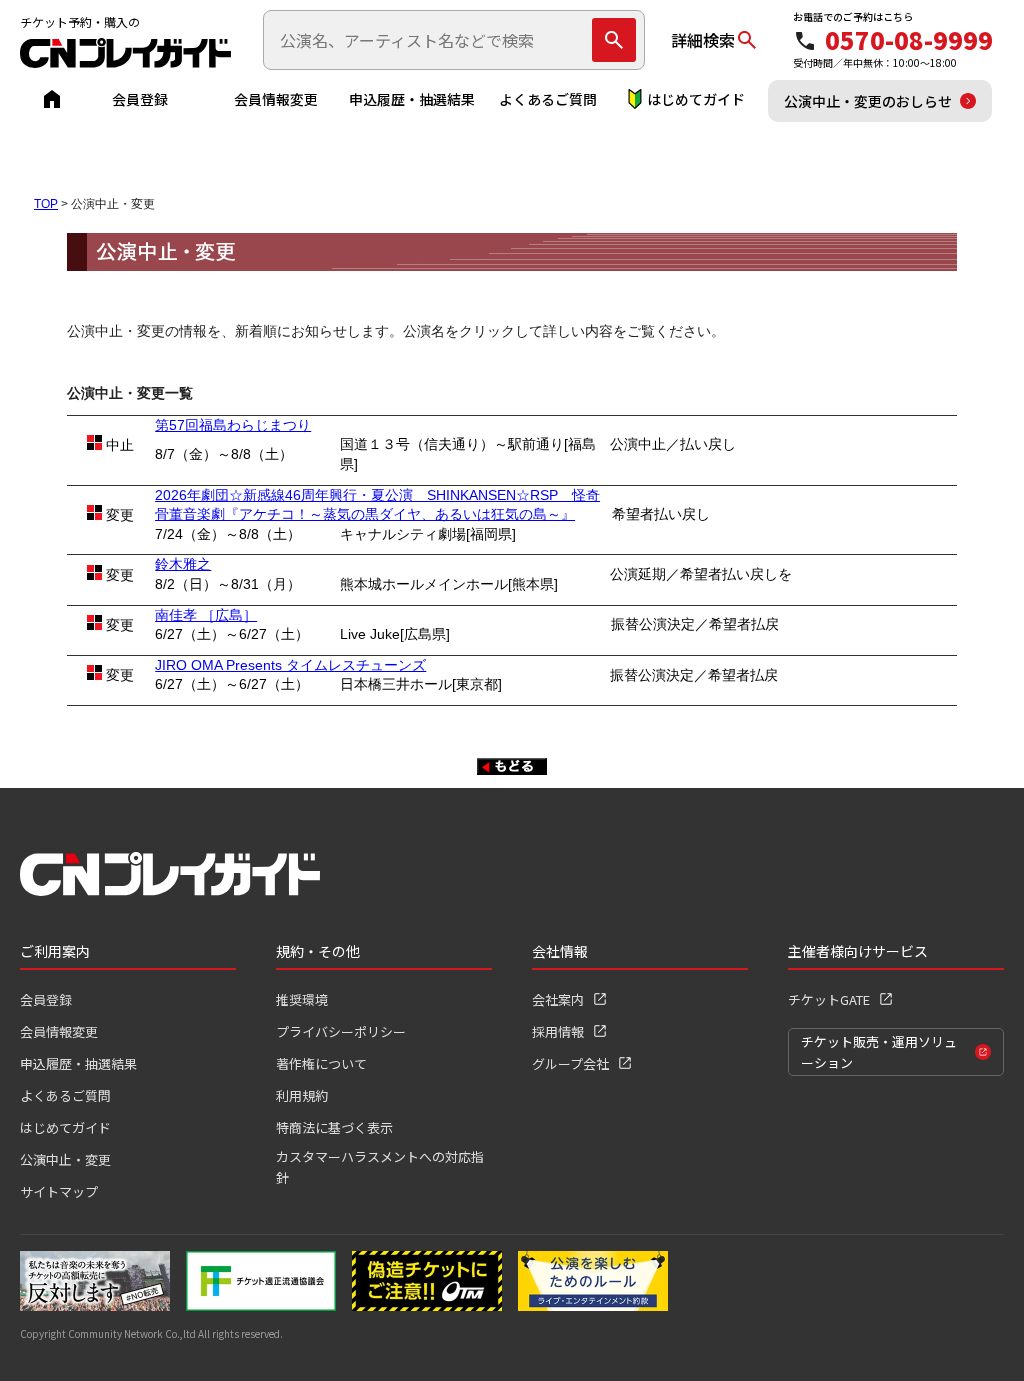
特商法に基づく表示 (334, 1127)
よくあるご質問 (548, 99)
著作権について (321, 1063)
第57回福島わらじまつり (233, 425)
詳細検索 (703, 40)
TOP (46, 204)
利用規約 (302, 1095)
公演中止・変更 (65, 1159)
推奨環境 (302, 999)
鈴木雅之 (183, 564)
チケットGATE (829, 999)
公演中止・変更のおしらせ (868, 101)
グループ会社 (570, 1063)
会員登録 (140, 99)
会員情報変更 (276, 99)
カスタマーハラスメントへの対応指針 (380, 1167)
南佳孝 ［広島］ (206, 615)
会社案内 (558, 999)
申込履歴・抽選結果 (412, 99)
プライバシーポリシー (341, 1031)
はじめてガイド (696, 99)
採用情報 (558, 1031)
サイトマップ (59, 1191)
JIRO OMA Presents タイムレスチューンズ (290, 665)
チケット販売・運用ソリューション (879, 1052)
